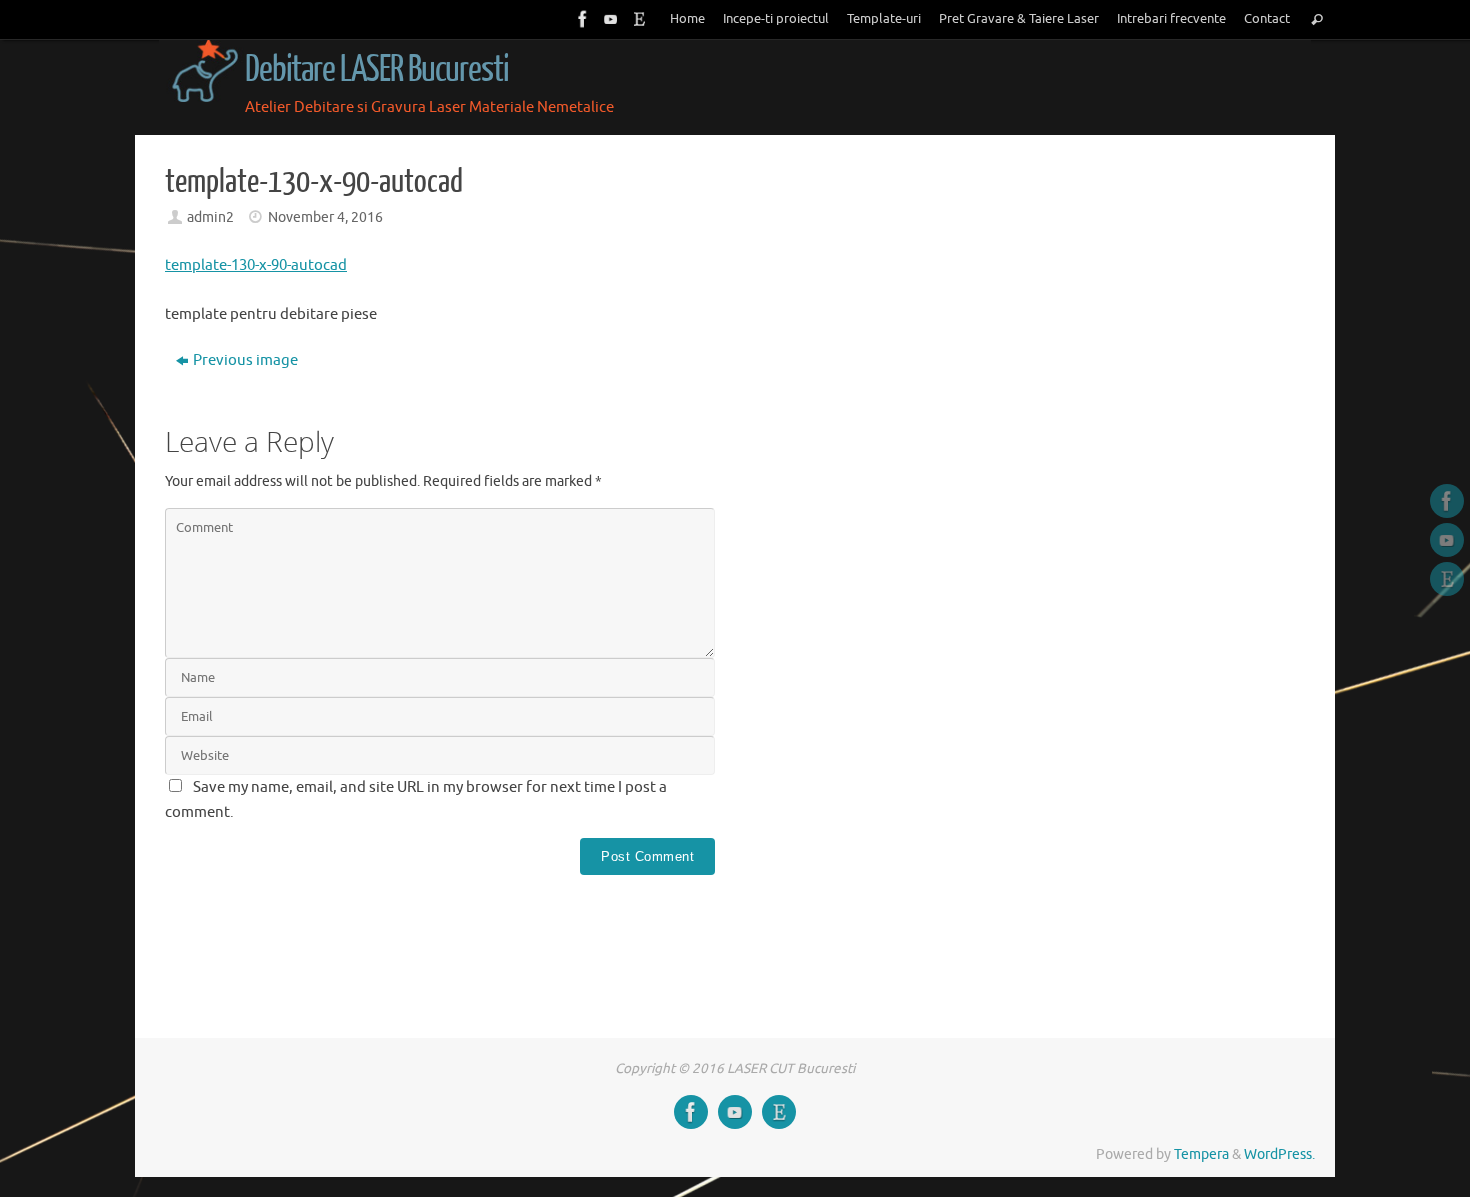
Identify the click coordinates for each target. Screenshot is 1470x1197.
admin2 (210, 217)
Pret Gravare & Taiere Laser (1019, 19)
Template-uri (884, 19)
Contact (1267, 19)
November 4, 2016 (325, 217)
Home (687, 19)
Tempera (1201, 1154)
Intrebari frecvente (1171, 19)
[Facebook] (581, 19)
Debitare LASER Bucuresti (377, 70)
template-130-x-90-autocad (256, 265)
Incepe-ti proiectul (776, 19)
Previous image (245, 360)
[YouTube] (609, 19)
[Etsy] (637, 19)
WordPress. (1279, 1154)
